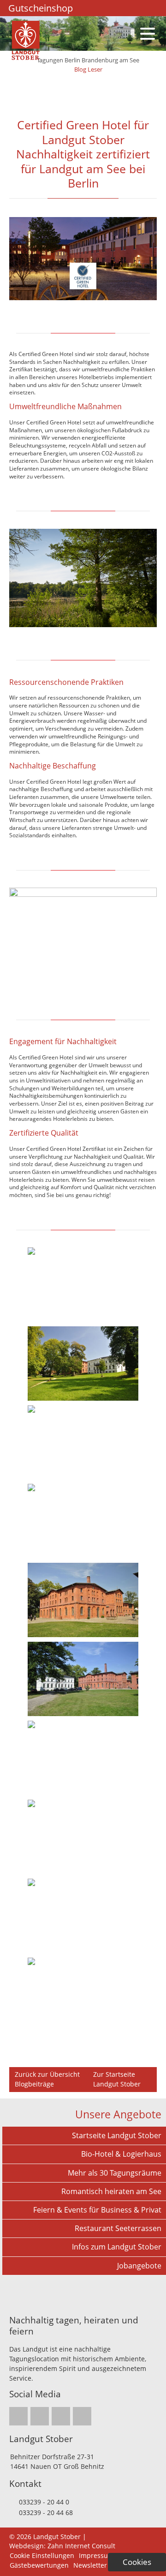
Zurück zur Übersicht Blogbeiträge (47, 2079)
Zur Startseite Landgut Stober (117, 2079)
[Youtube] (127, 8)
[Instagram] (91, 8)
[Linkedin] (115, 8)
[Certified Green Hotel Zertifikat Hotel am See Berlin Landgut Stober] (83, 298)
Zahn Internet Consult (81, 2546)
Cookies (137, 2562)
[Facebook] (103, 8)
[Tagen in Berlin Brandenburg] (26, 57)
